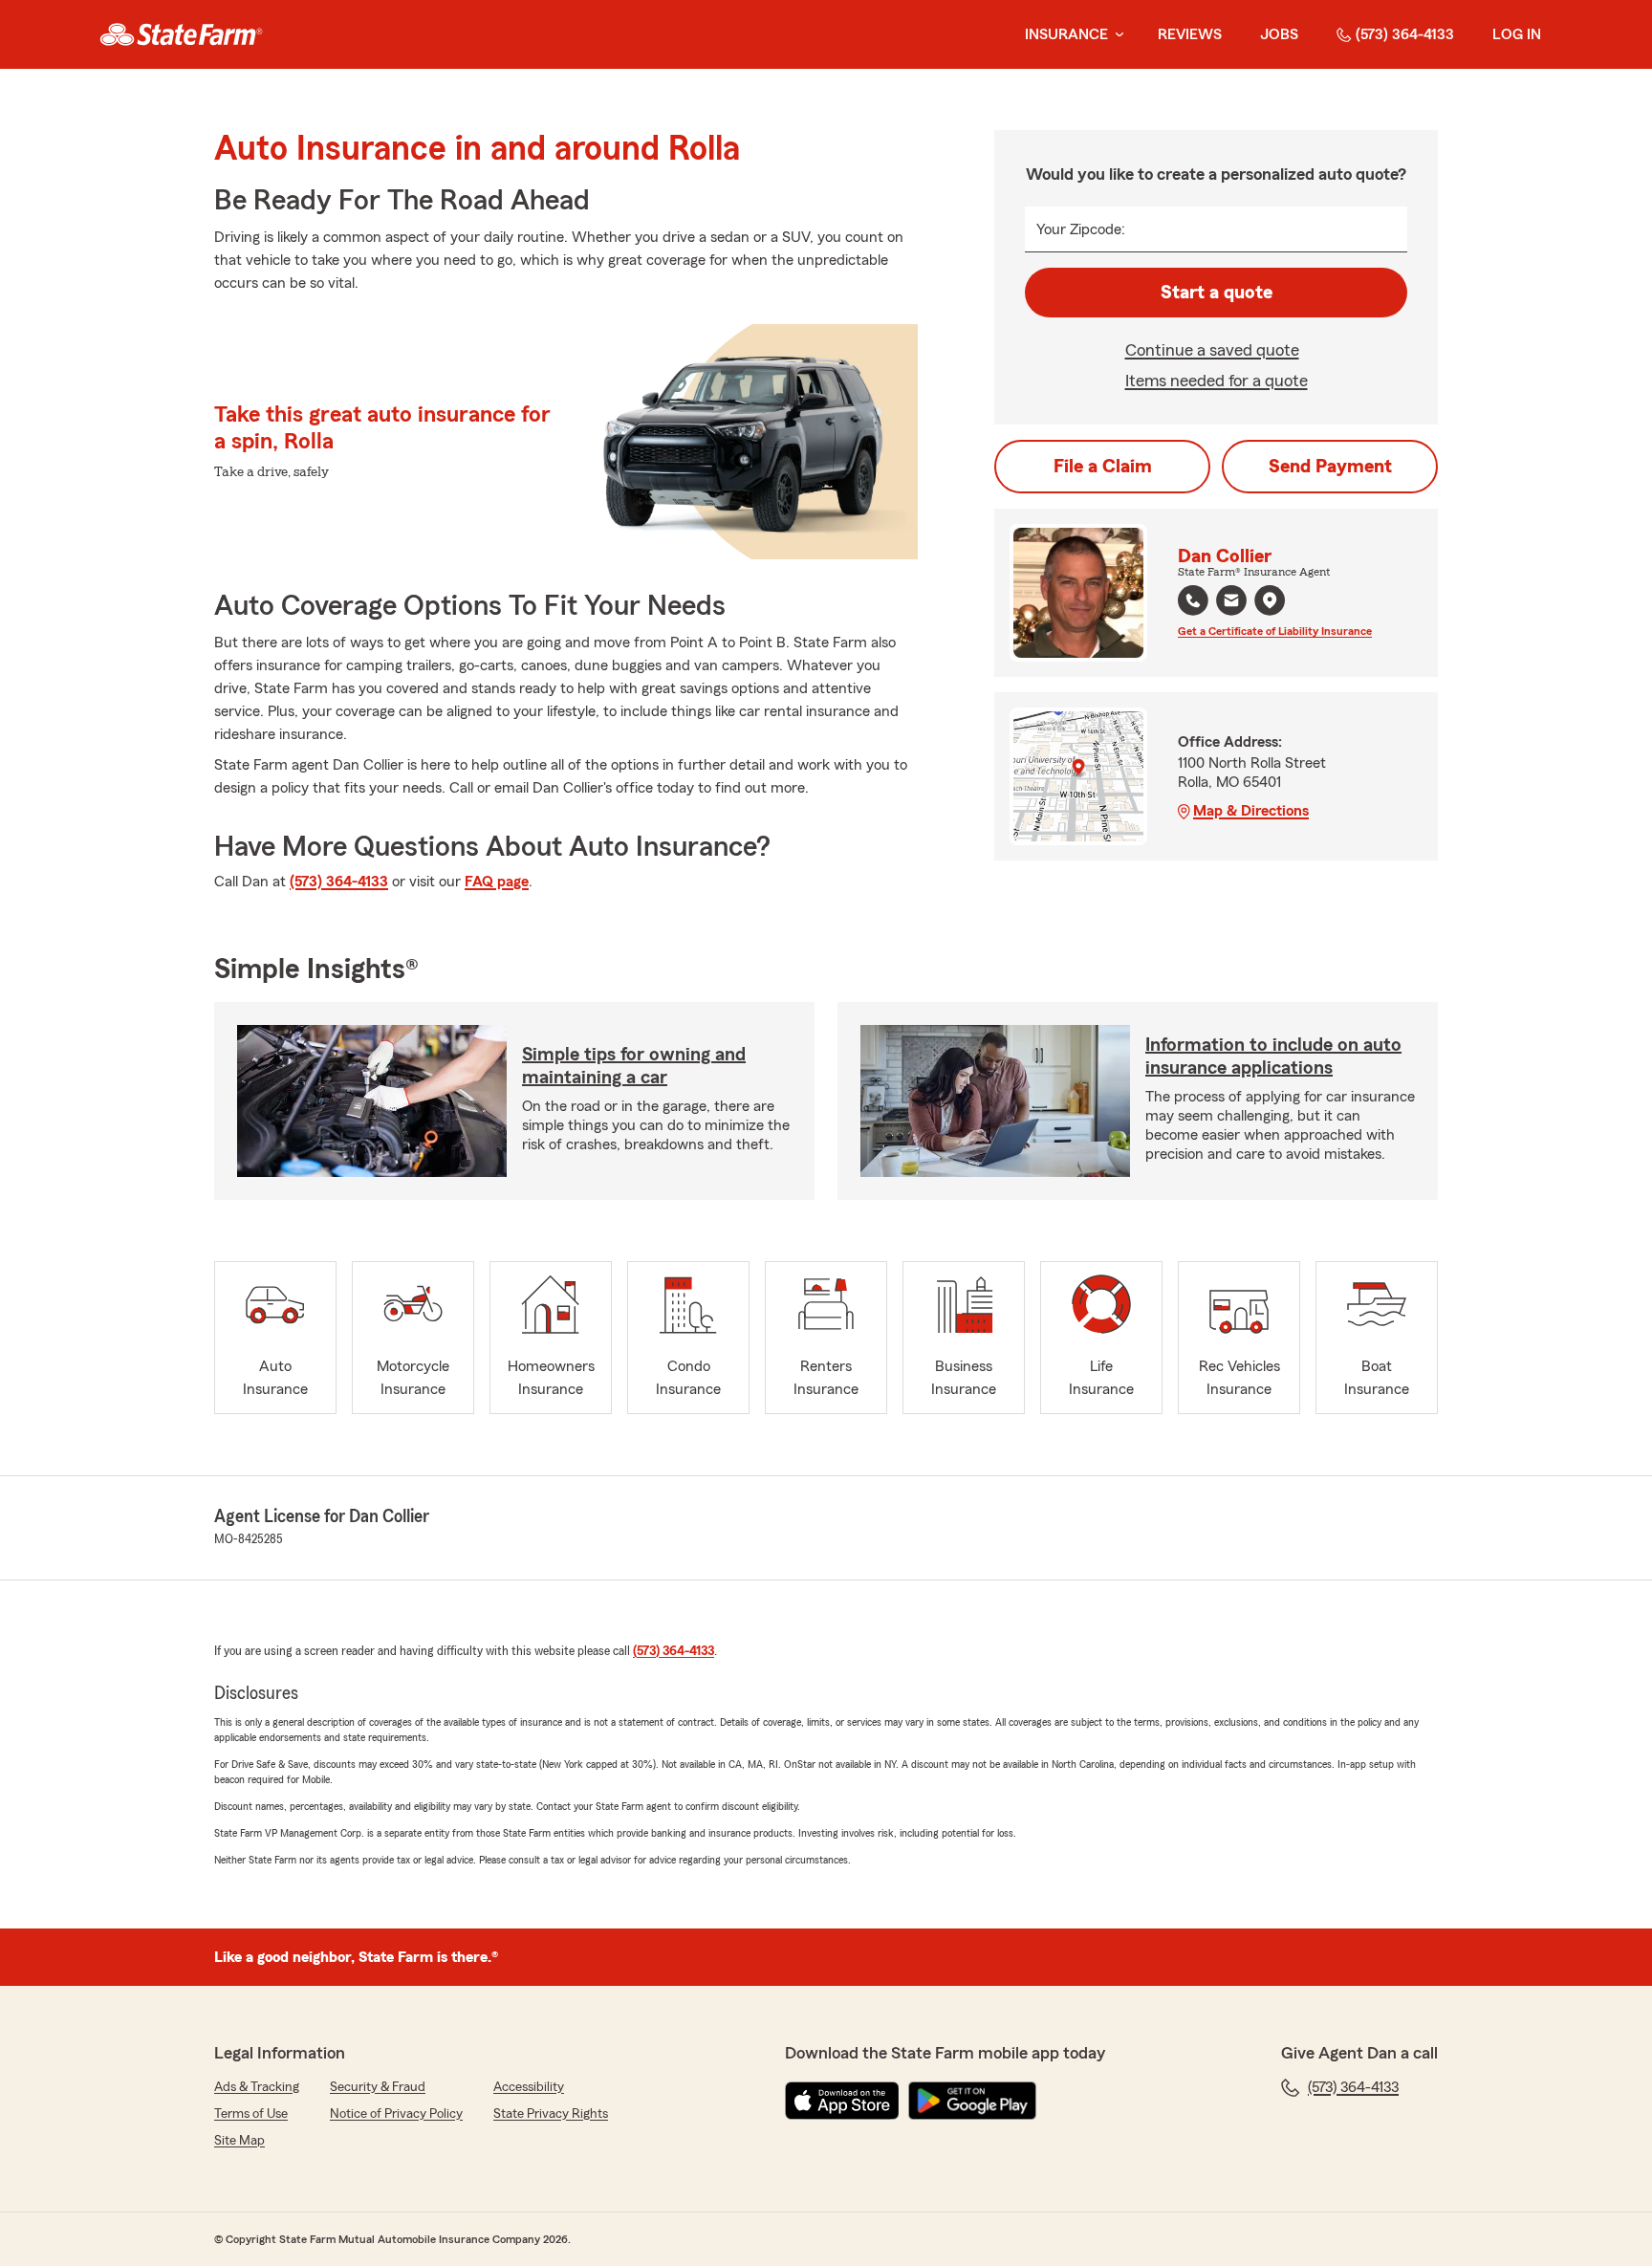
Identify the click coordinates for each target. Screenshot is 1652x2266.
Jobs (1279, 34)
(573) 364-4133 (1405, 34)
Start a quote (1217, 293)
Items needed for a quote (1217, 381)
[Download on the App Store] (842, 2101)
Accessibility (529, 2087)
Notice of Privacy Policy (396, 2114)
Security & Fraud (378, 2087)
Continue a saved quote (1212, 350)
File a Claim (1103, 467)
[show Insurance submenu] (1116, 35)
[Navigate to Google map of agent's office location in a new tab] (1270, 600)
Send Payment (1330, 467)
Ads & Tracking (257, 2087)
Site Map (239, 2141)
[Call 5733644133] (1193, 600)
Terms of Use (251, 2114)
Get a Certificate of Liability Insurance (1275, 631)
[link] (181, 34)
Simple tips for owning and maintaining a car (634, 1066)
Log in (1517, 34)
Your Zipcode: (1081, 229)
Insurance (1066, 34)
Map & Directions (1251, 811)
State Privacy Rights (551, 2114)
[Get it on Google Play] (972, 2101)
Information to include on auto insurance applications (1273, 1057)
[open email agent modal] (1231, 603)
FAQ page (497, 882)
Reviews (1190, 34)
